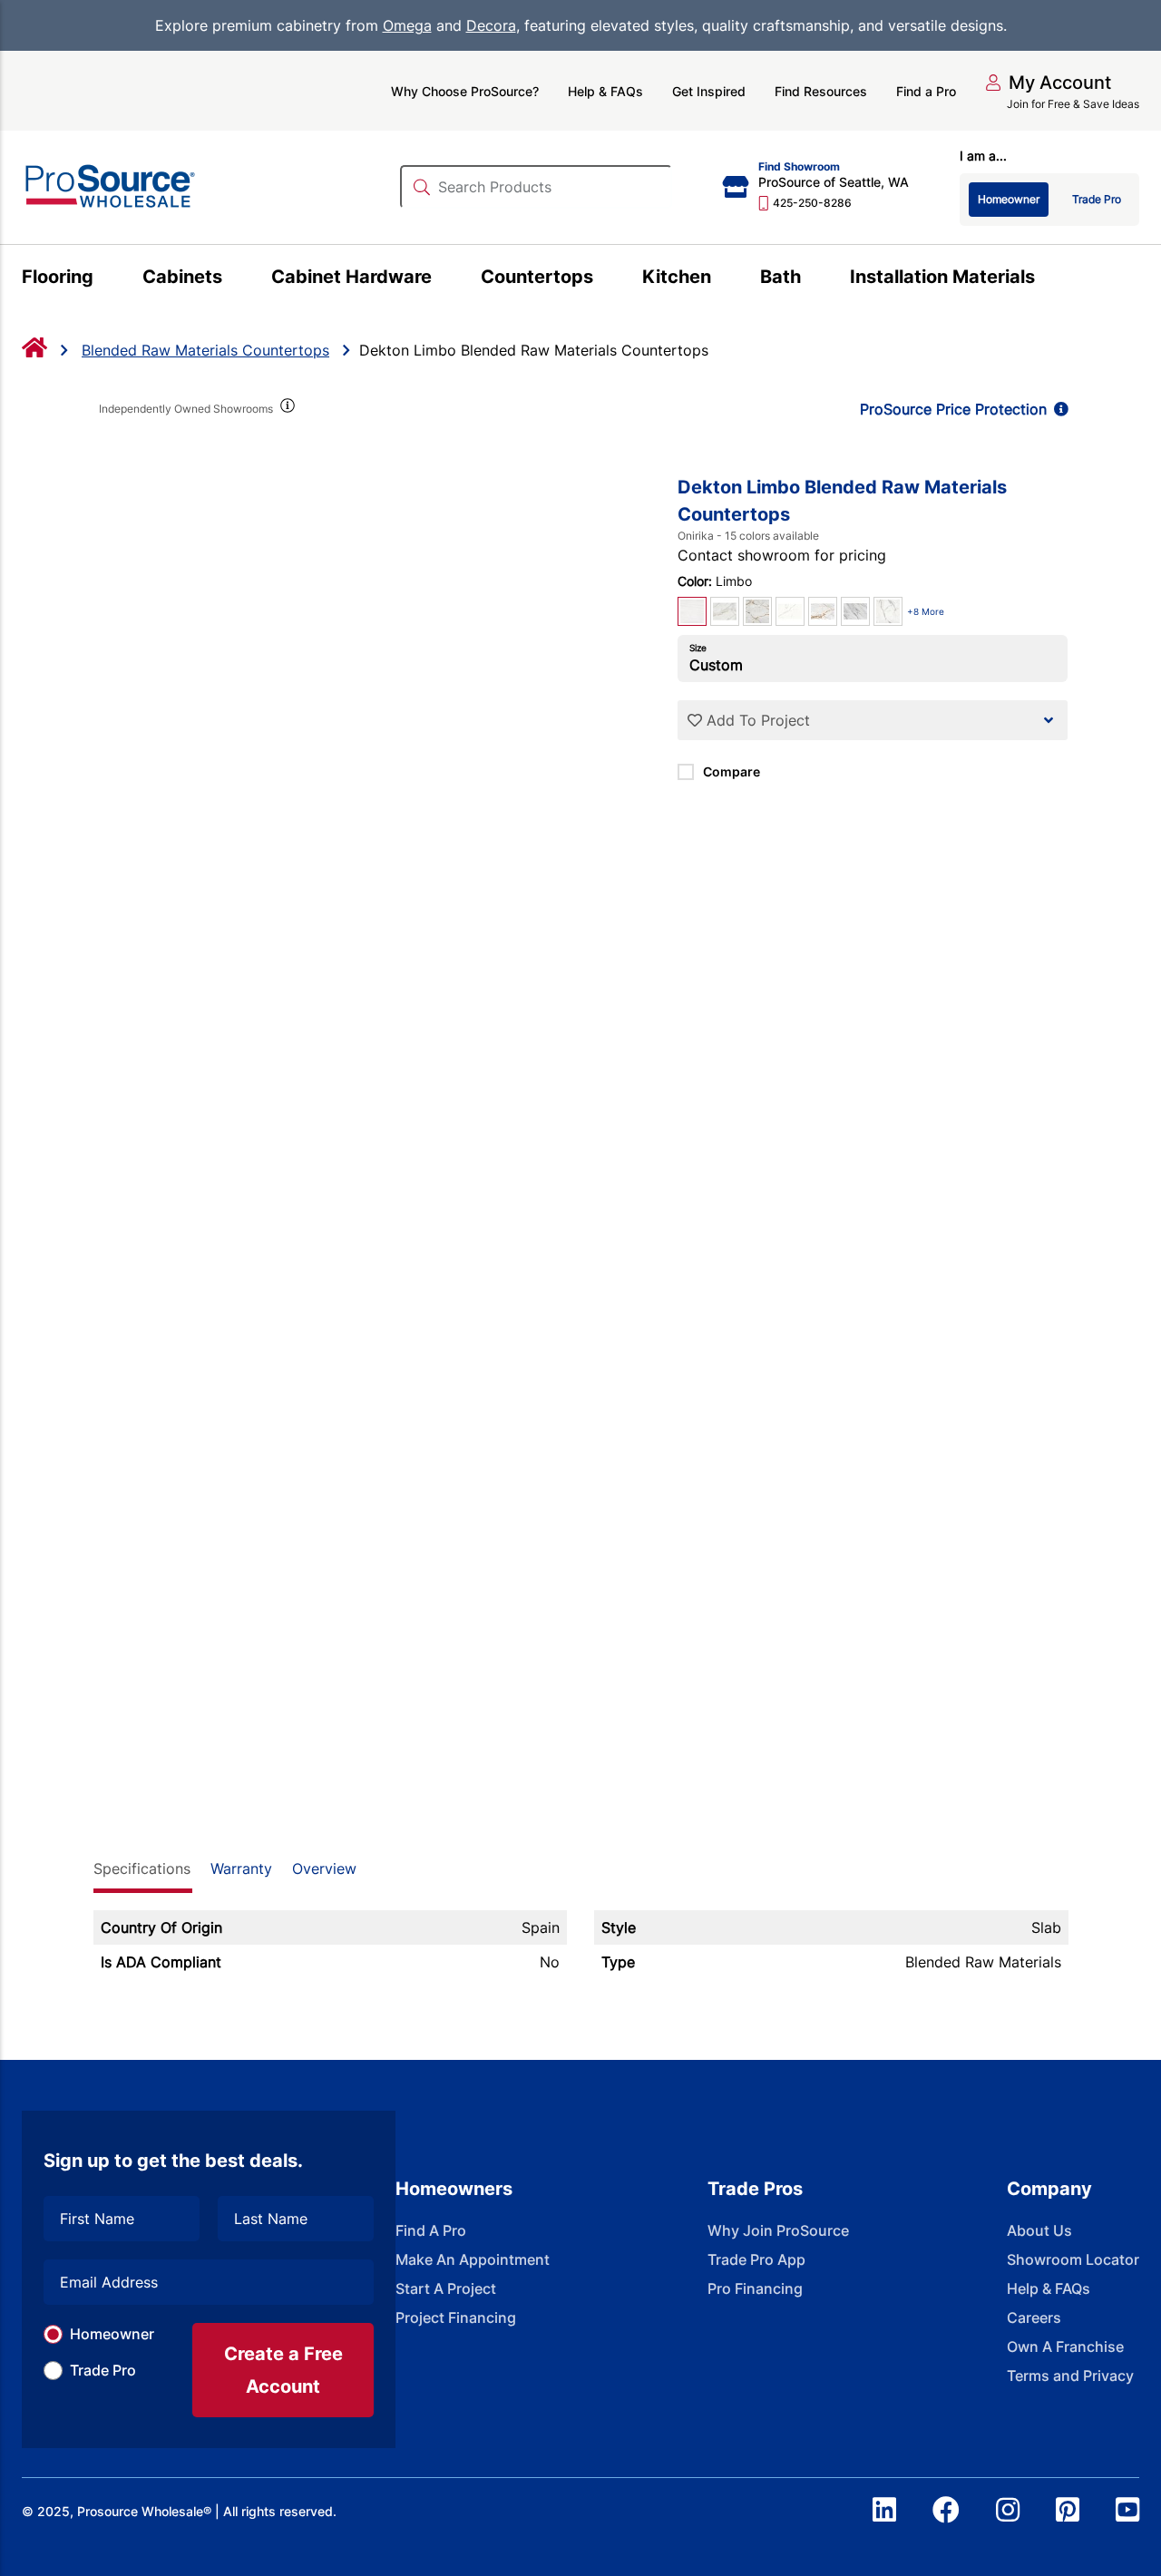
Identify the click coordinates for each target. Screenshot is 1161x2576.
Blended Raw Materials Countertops (205, 350)
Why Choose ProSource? (465, 91)
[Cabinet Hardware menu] (442, 279)
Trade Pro (103, 2370)
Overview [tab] (324, 1869)
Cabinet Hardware (351, 277)
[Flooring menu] (104, 279)
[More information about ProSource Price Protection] (1058, 409)
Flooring (58, 277)
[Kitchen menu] (722, 279)
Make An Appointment (473, 2259)
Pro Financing (755, 2288)
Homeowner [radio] (1009, 199)
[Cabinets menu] (233, 279)
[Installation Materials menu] (1045, 279)
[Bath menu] (811, 279)
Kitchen (677, 277)
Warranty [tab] (241, 1869)
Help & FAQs (605, 91)
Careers (1034, 2317)
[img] (287, 409)
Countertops (537, 277)
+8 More (926, 611)
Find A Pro (431, 2230)
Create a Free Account (283, 2370)
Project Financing (456, 2317)
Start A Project (446, 2288)
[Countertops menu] (604, 279)
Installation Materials (942, 277)
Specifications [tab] (142, 1869)
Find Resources (821, 91)
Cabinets (182, 277)
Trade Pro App (756, 2259)
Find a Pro (926, 91)
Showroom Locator (1073, 2259)
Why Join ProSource (778, 2230)
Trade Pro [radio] (1097, 199)
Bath (781, 277)
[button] (1048, 83)
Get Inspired (709, 91)
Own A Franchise (1065, 2347)
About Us (1039, 2230)
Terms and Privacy (1070, 2376)
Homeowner (112, 2334)
